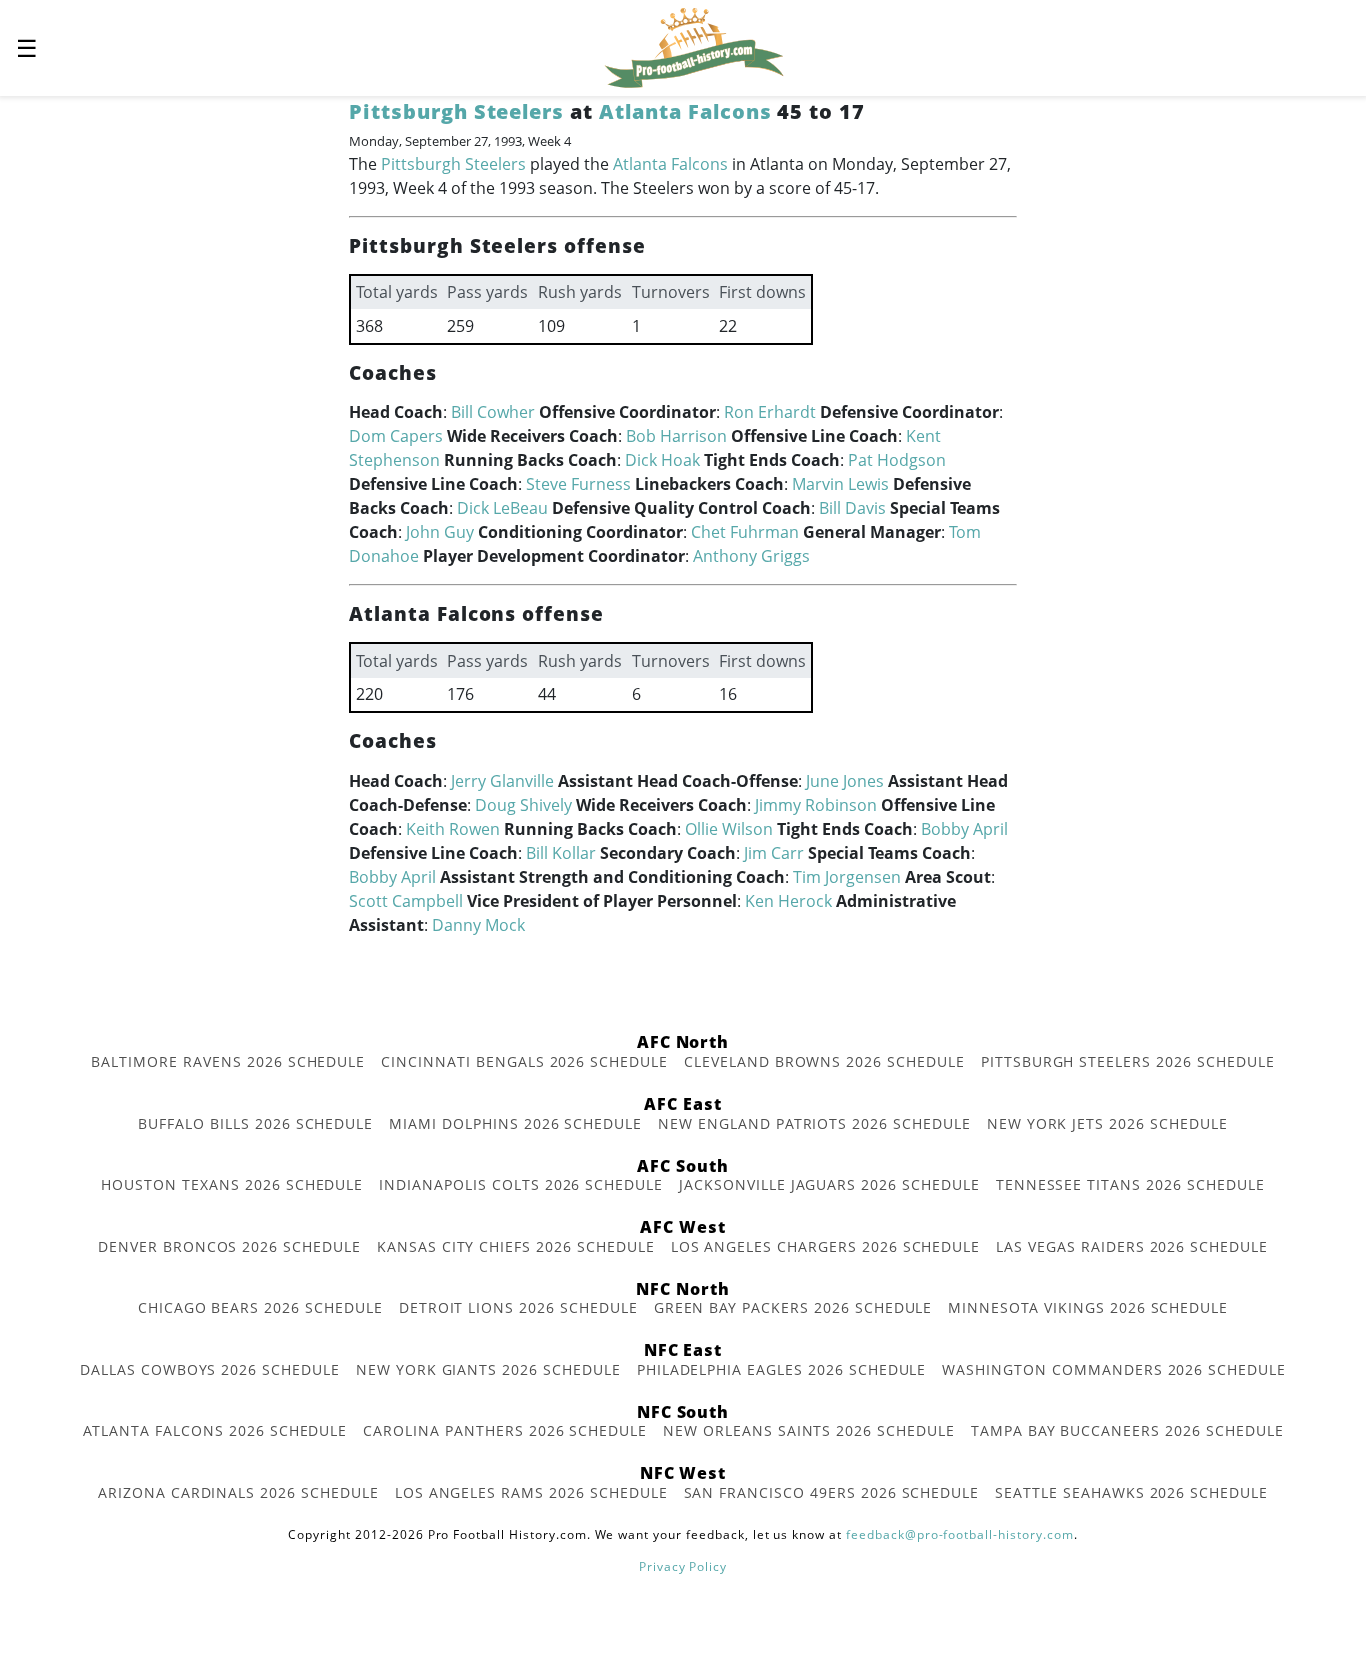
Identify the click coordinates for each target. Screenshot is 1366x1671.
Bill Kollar (561, 853)
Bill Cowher (493, 412)
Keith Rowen (453, 829)
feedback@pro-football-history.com (960, 1534)
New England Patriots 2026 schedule (814, 1123)
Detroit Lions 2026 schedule (518, 1307)
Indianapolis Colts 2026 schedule (521, 1184)
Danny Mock (478, 925)
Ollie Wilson (729, 829)
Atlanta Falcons (685, 111)
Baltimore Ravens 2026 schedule (228, 1061)
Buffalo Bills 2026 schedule (255, 1123)
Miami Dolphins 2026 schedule (515, 1123)
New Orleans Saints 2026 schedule (809, 1430)
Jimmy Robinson (816, 805)
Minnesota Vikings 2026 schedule (1088, 1307)
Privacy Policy (683, 1566)
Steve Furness (578, 484)
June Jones (845, 781)
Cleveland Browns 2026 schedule (824, 1061)
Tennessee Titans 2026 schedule (1130, 1184)
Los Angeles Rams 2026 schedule (531, 1492)
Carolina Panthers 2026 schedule (505, 1430)
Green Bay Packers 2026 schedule (793, 1307)
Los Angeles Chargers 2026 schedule (826, 1246)
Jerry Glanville (502, 781)
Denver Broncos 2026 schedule (229, 1246)
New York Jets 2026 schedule (1107, 1123)
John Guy (440, 532)
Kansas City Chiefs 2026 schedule (516, 1246)
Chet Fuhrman (745, 532)
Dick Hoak (662, 460)
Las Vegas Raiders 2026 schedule (1132, 1246)
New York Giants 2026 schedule (488, 1369)
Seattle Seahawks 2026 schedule (1131, 1492)
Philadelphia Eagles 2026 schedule (782, 1369)
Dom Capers (396, 436)
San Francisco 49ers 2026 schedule (832, 1492)
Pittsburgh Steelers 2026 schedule (1128, 1061)
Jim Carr (774, 853)
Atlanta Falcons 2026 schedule (215, 1430)
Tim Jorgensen (847, 877)
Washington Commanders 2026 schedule (1114, 1369)
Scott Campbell (406, 901)
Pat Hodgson (897, 460)
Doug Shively (523, 805)
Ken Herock (788, 901)
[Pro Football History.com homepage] (694, 46)
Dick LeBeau (502, 508)
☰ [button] (27, 47)
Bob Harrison (676, 436)
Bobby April (964, 829)
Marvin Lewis (840, 484)
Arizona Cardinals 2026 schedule (238, 1492)
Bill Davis (852, 508)
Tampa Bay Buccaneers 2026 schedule (1127, 1430)
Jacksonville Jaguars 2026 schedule (829, 1184)
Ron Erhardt (770, 412)
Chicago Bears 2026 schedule (260, 1307)
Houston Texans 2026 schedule (232, 1184)
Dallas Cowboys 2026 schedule (210, 1369)
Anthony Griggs (751, 556)
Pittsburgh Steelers (456, 111)
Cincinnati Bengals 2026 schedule (524, 1061)
